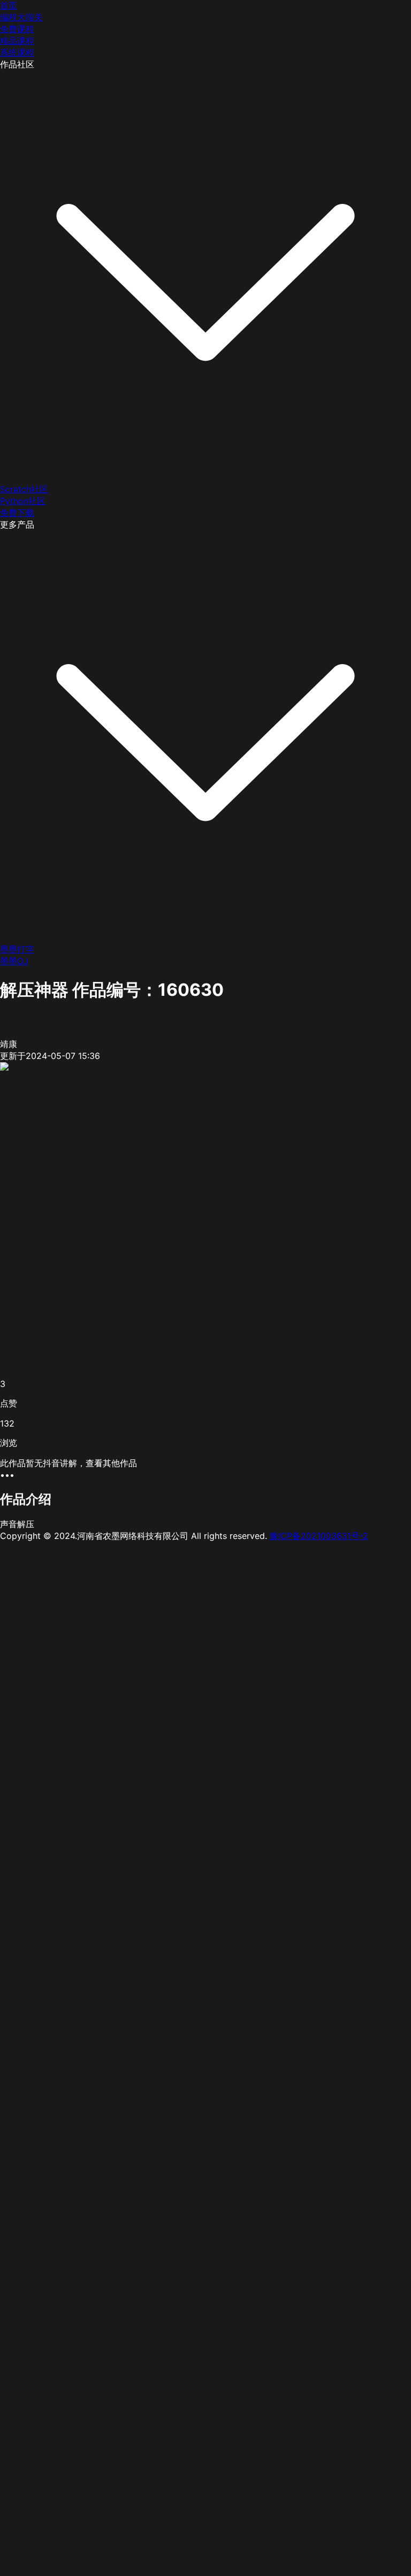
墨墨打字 (17, 949)
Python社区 (23, 501)
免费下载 (17, 513)
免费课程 (17, 29)
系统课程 (17, 52)
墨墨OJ (14, 961)
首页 (9, 5)
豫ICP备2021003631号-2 (319, 1536)
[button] (205, 1475)
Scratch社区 (24, 489)
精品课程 (17, 41)
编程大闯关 (21, 17)
